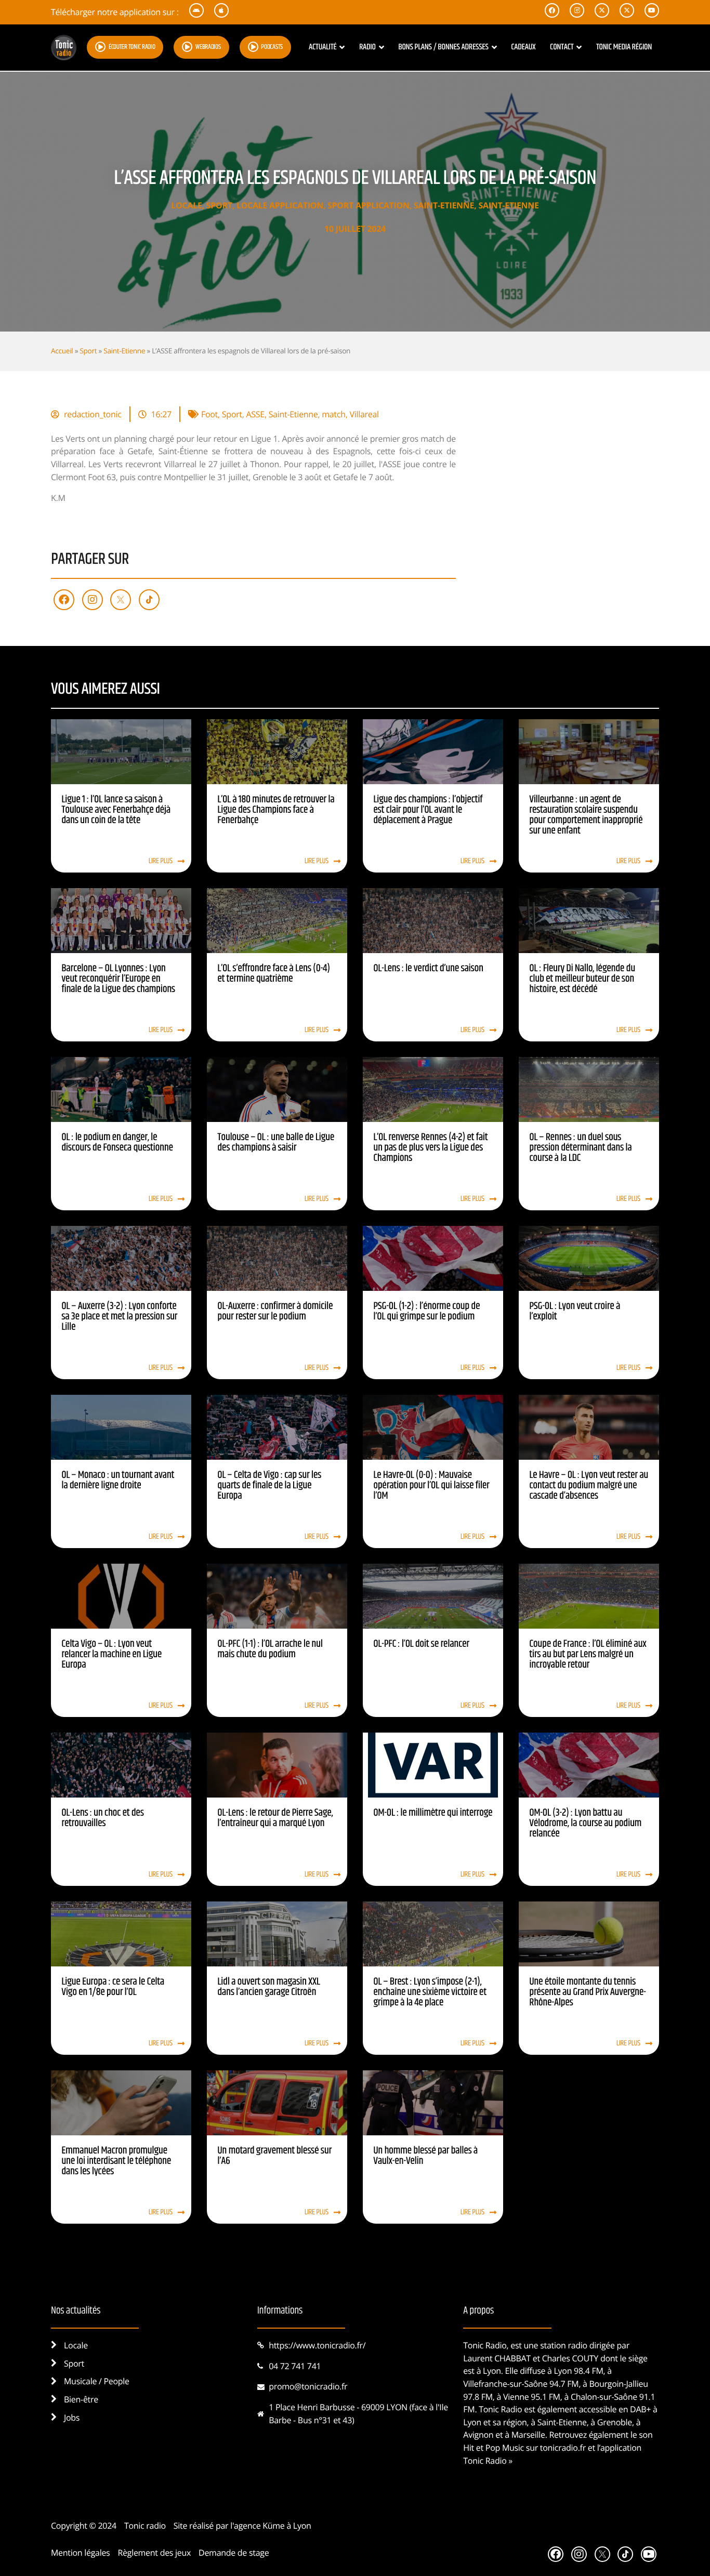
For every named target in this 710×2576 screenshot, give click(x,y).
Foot (209, 414)
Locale (186, 205)
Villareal (364, 414)
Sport (219, 205)
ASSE (255, 414)
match (333, 414)
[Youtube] (649, 2554)
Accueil (62, 351)
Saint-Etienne (444, 205)
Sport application (369, 205)
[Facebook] (64, 600)
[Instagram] (93, 600)
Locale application (280, 205)
